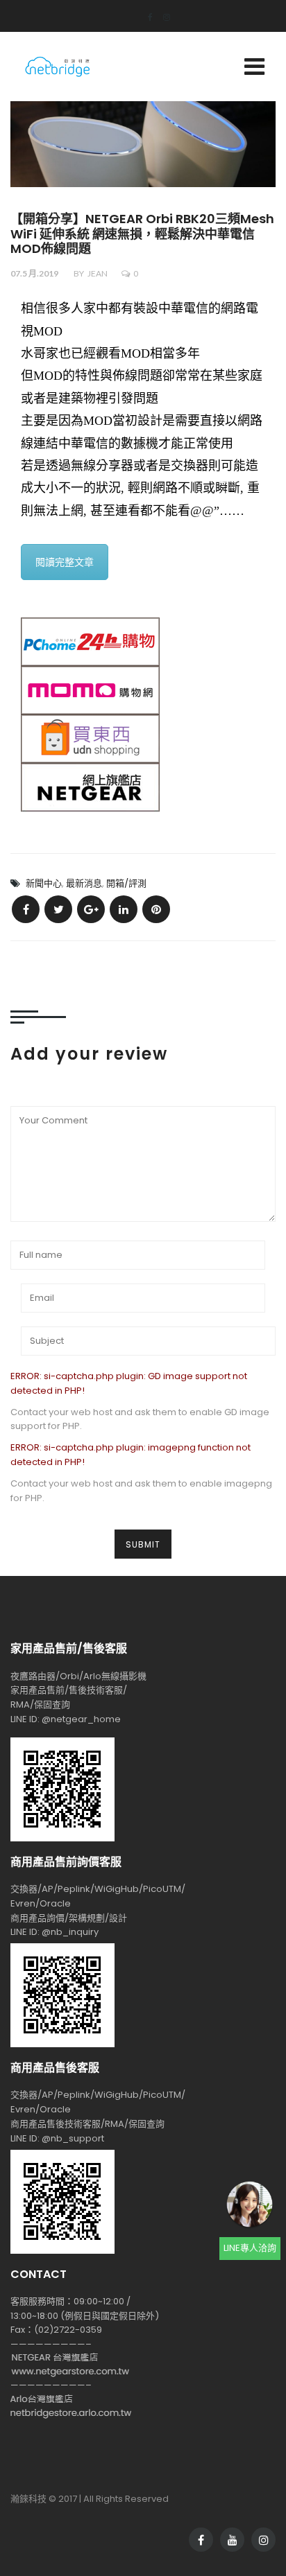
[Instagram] (161, 17)
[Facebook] (145, 17)
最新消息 (84, 883)
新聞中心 (44, 883)
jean (98, 273)
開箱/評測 (126, 883)
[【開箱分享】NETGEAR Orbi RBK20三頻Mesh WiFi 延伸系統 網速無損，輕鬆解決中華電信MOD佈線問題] (26, 909)
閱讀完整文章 (65, 562)
